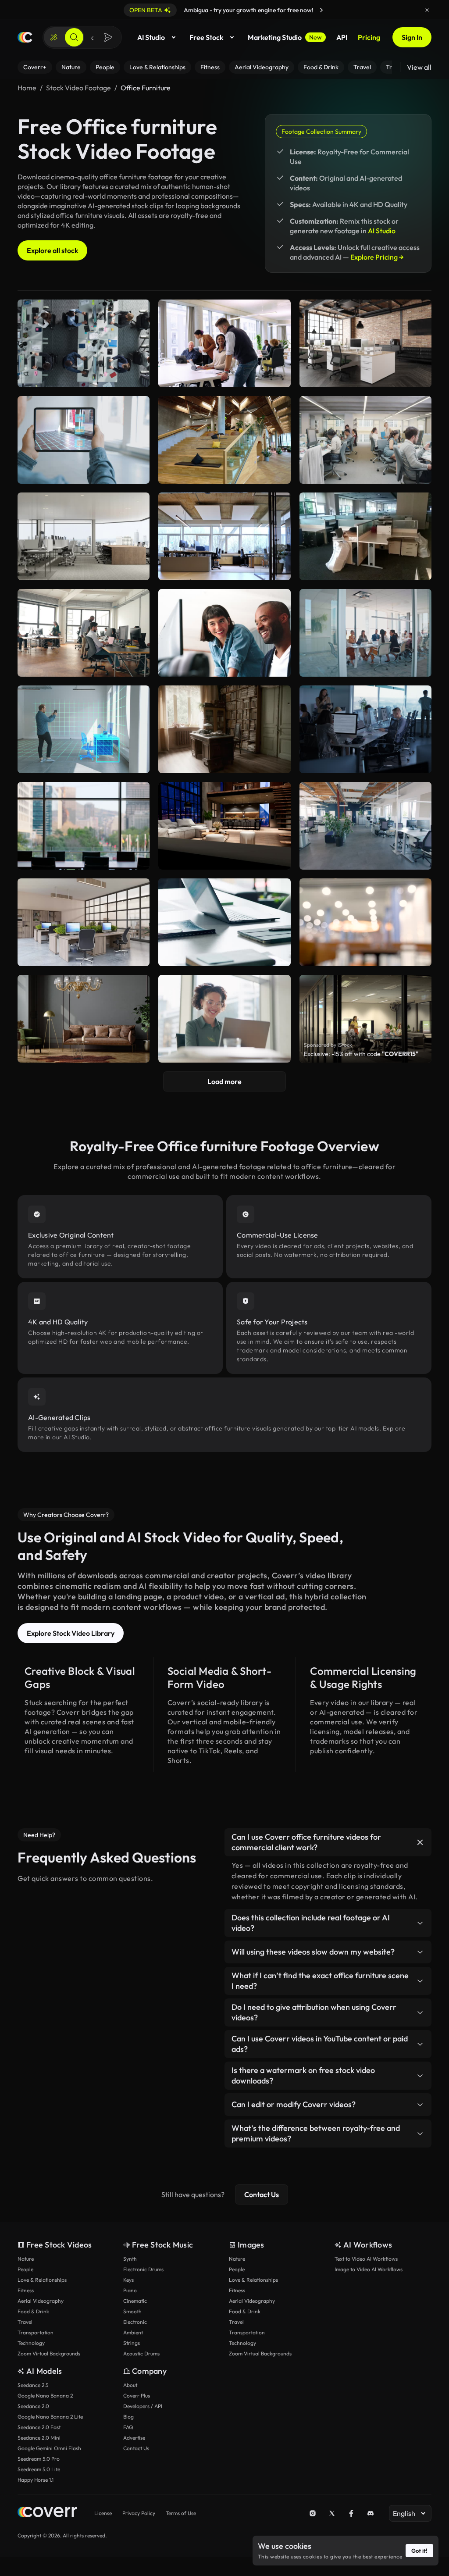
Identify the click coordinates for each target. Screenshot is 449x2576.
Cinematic (135, 2301)
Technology (31, 2343)
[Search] (74, 37)
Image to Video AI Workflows (369, 2269)
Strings (132, 2343)
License (103, 2513)
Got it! (419, 2551)
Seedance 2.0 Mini (39, 2438)
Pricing (369, 37)
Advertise (134, 2438)
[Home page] (25, 37)
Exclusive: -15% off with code (361, 1054)
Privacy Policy (139, 2513)
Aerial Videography (41, 2301)
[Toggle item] (420, 1842)
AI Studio (151, 37)
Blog (128, 2417)
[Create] (54, 37)
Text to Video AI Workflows (366, 2259)
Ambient (133, 2332)
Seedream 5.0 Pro (39, 2459)
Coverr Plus (137, 2396)
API (342, 37)
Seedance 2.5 (33, 2385)
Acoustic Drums (141, 2353)
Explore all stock (52, 250)
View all (419, 67)
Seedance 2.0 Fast (39, 2427)
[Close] (427, 10)
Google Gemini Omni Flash (49, 2448)
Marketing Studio (285, 37)
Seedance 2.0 (33, 2406)
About (130, 2385)
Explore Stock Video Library (71, 1633)
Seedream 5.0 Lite (39, 2469)
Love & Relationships (42, 2280)
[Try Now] (321, 10)
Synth (130, 2259)
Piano (130, 2290)
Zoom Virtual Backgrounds (49, 2353)
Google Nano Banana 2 (45, 2396)
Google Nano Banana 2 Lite (50, 2417)
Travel (25, 2322)
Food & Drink (33, 2311)
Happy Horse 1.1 (36, 2480)
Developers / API (143, 2406)
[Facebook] (351, 2513)
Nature (26, 2259)
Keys (128, 2280)
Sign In (412, 37)
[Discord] (371, 2513)
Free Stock (206, 37)
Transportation (36, 2332)
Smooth (132, 2311)
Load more (224, 1081)
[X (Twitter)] (332, 2513)
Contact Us (262, 2194)
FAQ (128, 2427)
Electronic (135, 2322)
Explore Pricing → (377, 257)
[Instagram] (313, 2513)
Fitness (26, 2290)
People (25, 2269)
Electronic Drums (143, 2269)
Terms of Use (181, 2513)
